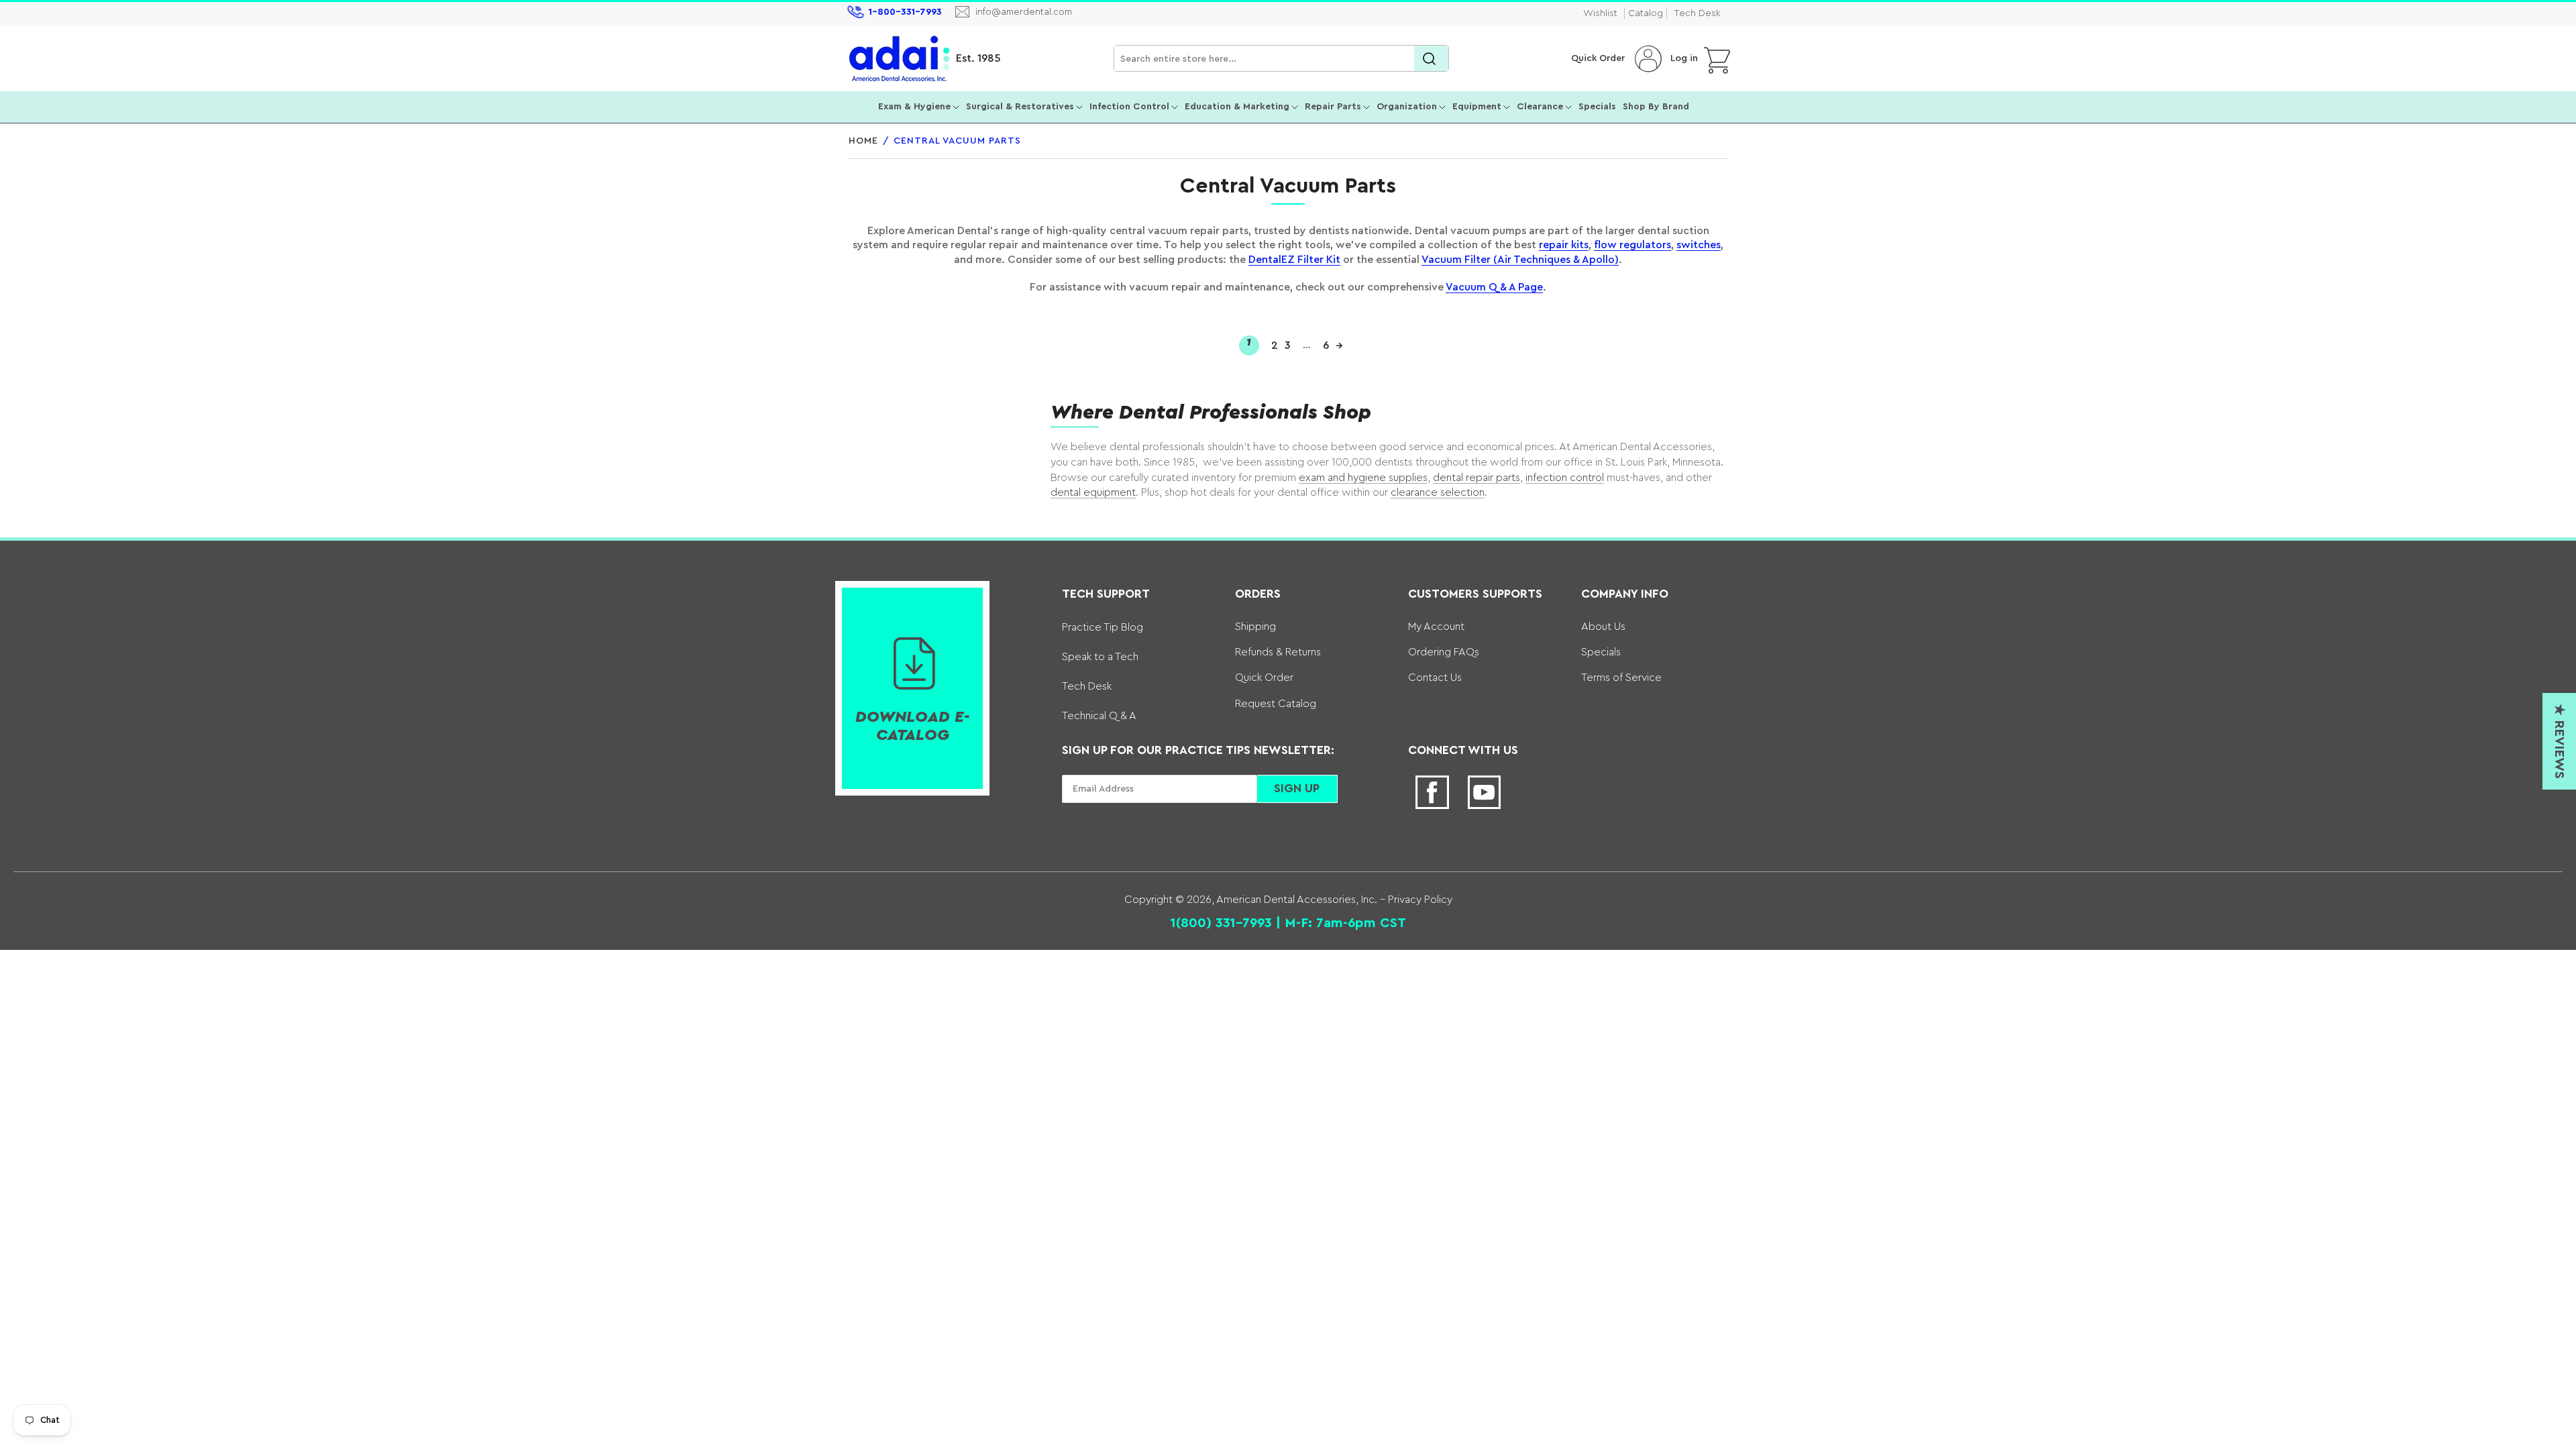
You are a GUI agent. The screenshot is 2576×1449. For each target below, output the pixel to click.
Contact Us (1435, 678)
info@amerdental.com (1024, 12)
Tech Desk (1697, 13)
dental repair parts (1477, 478)
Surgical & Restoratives (1020, 107)
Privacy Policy (1419, 900)
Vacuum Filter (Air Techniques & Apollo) (1520, 260)
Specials (1597, 107)
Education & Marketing (1237, 107)
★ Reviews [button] (2559, 741)
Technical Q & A (1099, 716)
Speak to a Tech (1100, 657)
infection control (1565, 478)
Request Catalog (1276, 704)
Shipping (1255, 627)
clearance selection (1438, 492)
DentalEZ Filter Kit (1294, 260)
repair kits (1564, 245)
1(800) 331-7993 (1221, 923)
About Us (1603, 627)
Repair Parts (1333, 107)
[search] (1431, 59)
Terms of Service (1621, 678)
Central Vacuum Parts (957, 141)
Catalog (1646, 13)
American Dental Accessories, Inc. (1297, 900)
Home (863, 141)
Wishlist (1600, 13)
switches (1699, 245)
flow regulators (1632, 245)
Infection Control (1129, 107)
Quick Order (1598, 58)
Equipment (1477, 107)
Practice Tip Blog (1103, 627)
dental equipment (1093, 492)
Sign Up (1297, 788)
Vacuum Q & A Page (1494, 287)
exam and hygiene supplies (1363, 478)
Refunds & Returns (1278, 652)
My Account (1436, 627)
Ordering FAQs (1444, 652)
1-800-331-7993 (905, 12)
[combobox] (1281, 59)
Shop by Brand (1656, 107)
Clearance (1540, 107)
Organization (1407, 107)
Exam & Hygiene (914, 107)
